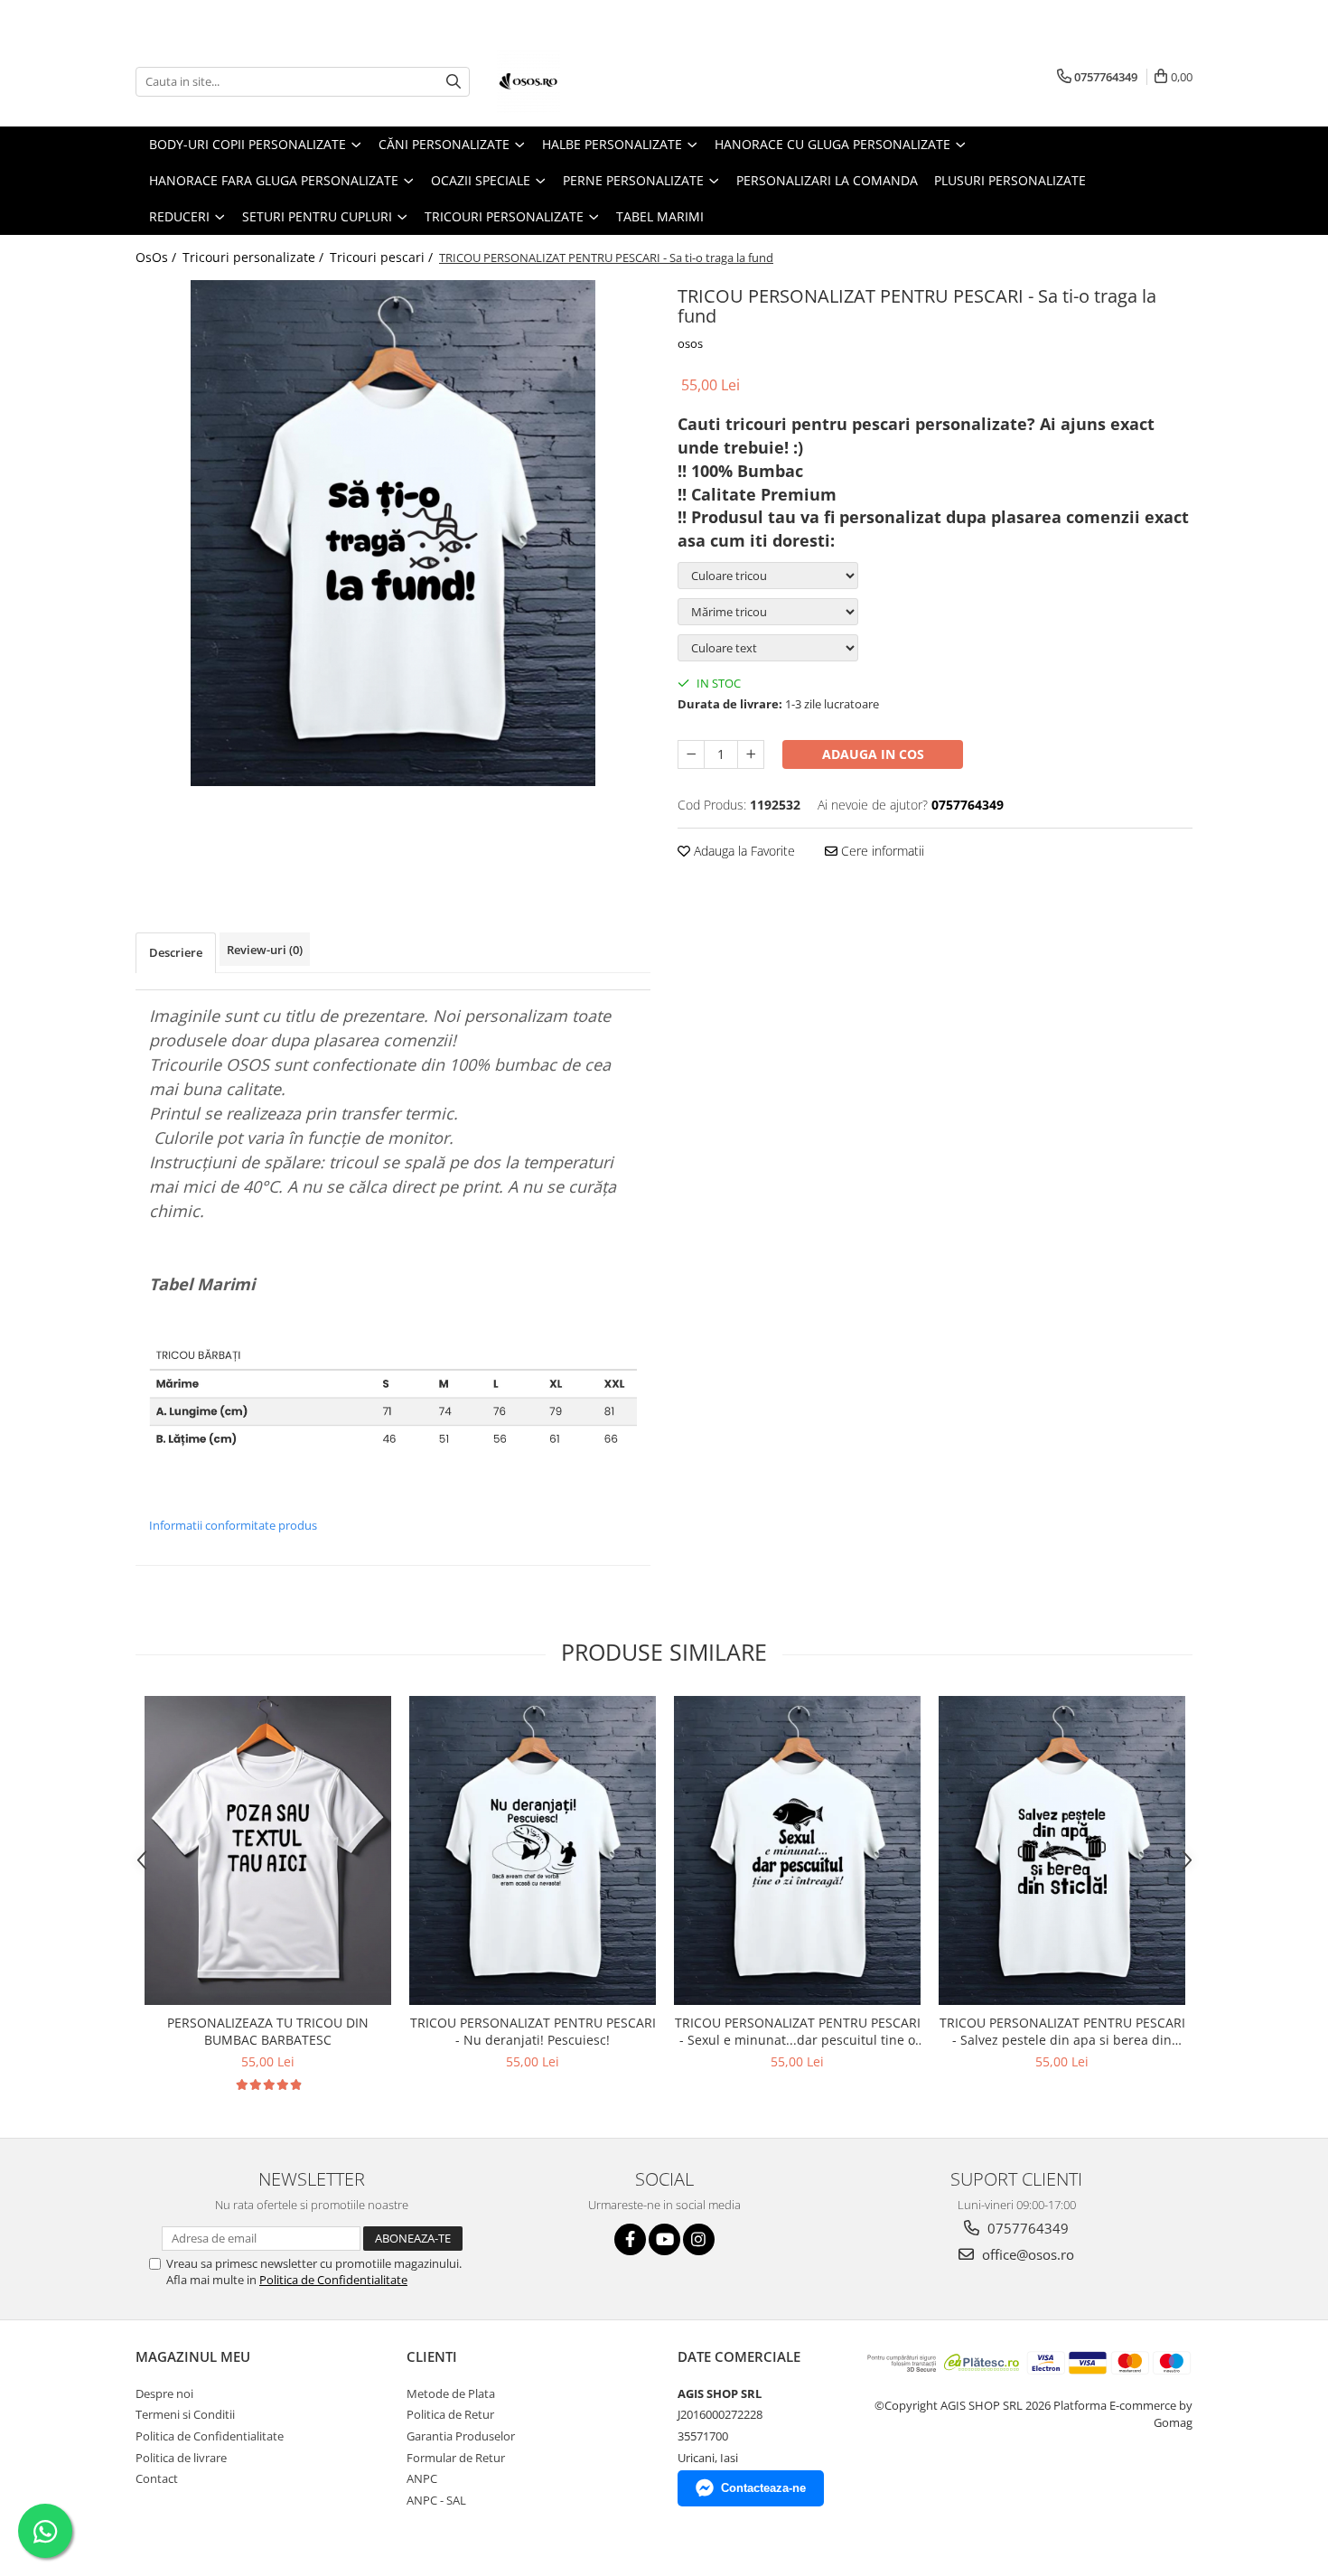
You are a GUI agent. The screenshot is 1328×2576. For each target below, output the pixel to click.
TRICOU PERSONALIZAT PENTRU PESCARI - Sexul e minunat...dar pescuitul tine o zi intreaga (798, 2031)
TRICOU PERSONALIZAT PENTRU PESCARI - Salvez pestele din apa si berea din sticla (1062, 2031)
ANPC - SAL (436, 2500)
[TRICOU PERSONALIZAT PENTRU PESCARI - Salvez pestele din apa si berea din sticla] (1062, 1850)
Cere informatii (881, 851)
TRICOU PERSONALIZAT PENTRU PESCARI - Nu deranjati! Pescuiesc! (533, 2031)
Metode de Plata (451, 2393)
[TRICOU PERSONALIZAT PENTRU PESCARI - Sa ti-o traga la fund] (393, 533)
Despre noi (164, 2393)
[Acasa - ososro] (587, 81)
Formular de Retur (456, 2458)
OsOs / (158, 257)
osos (690, 343)
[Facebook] (630, 2239)
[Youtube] (664, 2239)
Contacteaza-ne (763, 2488)
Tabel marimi (660, 216)
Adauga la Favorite (743, 851)
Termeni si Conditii (185, 2414)
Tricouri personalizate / (255, 257)
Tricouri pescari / (383, 257)
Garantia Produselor (461, 2436)
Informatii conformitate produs (233, 1525)
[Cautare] (454, 82)
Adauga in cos (873, 754)
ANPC (422, 2478)
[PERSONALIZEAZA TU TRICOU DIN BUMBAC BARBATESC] (268, 1850)
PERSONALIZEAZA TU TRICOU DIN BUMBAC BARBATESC (268, 2031)
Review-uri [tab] (265, 950)
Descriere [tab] (176, 952)
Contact (157, 2478)
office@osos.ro (1026, 2254)
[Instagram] (699, 2239)
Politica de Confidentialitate (333, 2280)
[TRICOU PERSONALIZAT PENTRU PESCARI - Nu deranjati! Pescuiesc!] (533, 1850)
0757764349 (1026, 2228)
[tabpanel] (393, 533)
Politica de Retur (450, 2414)
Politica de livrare (181, 2458)
